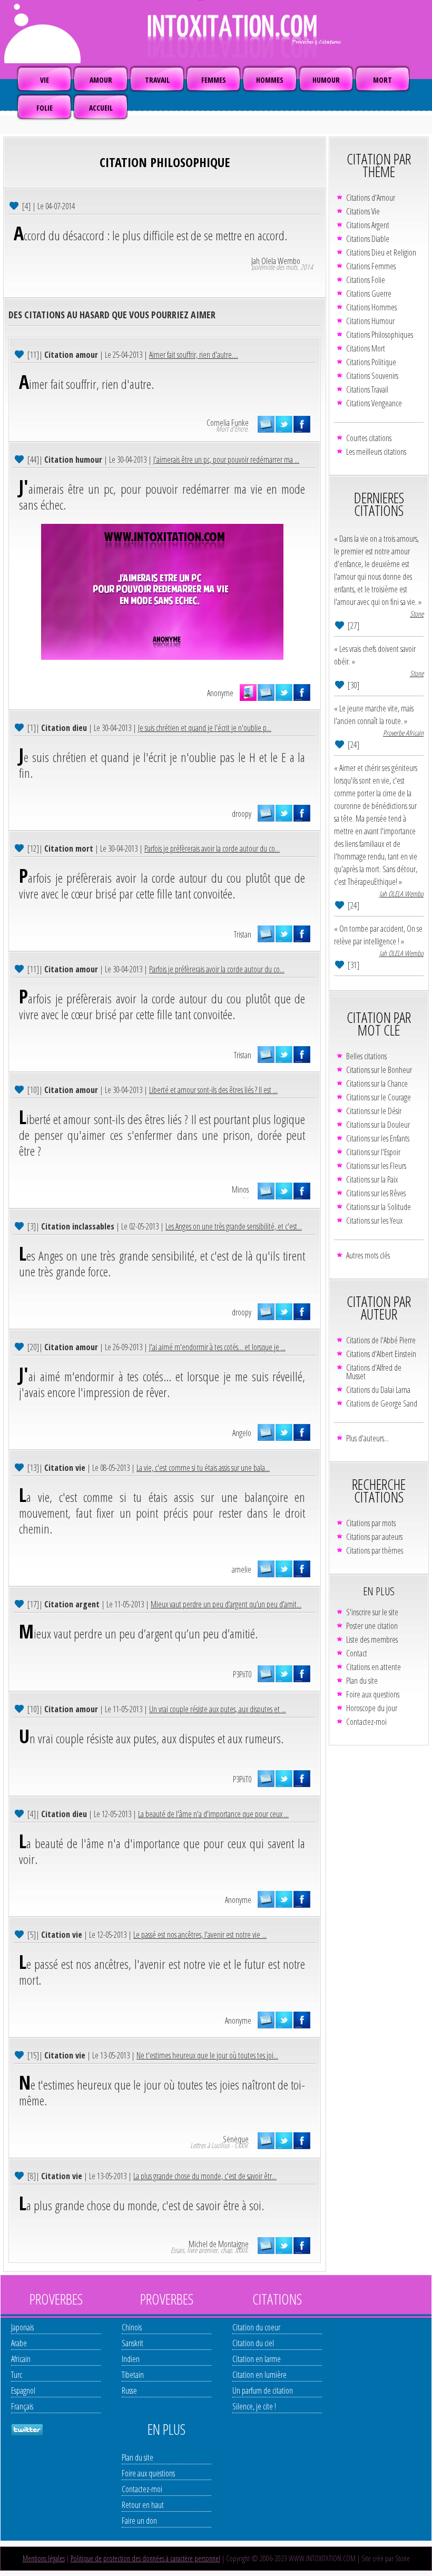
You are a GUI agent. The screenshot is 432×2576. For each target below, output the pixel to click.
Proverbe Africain (403, 733)
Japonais (22, 2327)
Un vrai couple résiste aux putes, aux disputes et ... (218, 1709)
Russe (129, 2390)
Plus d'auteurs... (367, 1438)
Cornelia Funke (228, 423)
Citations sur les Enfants (378, 1138)
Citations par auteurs (374, 1537)
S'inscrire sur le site (372, 1612)
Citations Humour (370, 321)
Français (22, 2406)
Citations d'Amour (371, 198)
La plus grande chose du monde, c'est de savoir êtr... (205, 2176)
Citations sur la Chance (377, 1084)
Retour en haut (143, 2505)
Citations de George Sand (382, 1403)
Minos (240, 1189)
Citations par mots (371, 1523)
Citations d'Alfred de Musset (374, 1372)
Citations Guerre (369, 294)
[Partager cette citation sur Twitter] (284, 424)
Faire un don (139, 2521)
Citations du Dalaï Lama (378, 1390)
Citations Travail (367, 389)
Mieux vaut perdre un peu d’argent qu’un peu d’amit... (226, 1604)
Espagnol (23, 2390)
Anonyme (220, 693)
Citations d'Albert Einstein (381, 1354)
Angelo (242, 1433)
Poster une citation (372, 1626)
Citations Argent (368, 225)
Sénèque (236, 2139)
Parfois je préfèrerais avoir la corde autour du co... (212, 848)
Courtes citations (369, 438)
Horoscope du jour (372, 1708)
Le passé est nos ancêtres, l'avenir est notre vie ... (200, 1935)
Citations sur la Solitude (379, 1207)
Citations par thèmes (375, 1550)
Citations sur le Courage (379, 1097)
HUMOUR (326, 80)
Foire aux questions (373, 1694)
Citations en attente (374, 1667)
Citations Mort (366, 348)
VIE (45, 80)
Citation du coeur (256, 2327)
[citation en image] (248, 692)
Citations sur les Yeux (374, 1221)
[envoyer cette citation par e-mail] (266, 424)
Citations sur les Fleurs (376, 1166)
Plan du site (362, 1681)
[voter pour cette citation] (15, 205)
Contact (357, 1653)
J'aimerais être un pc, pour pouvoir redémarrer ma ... (226, 460)
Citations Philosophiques (380, 335)
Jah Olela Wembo (276, 261)
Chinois (132, 2327)
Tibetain (133, 2375)
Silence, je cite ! (254, 2406)
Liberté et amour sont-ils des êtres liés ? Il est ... (213, 1090)
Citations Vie (363, 211)
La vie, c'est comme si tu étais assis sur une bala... (203, 1468)
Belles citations (366, 1056)
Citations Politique (371, 362)
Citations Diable (368, 239)
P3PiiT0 (242, 1674)
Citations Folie (366, 280)
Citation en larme (257, 2359)
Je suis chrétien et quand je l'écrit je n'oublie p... (205, 728)
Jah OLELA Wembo (401, 894)
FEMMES (214, 80)
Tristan (243, 934)
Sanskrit (132, 2343)
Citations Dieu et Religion (381, 252)
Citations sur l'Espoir (373, 1152)
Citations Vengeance (374, 403)
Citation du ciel (253, 2343)
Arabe (19, 2343)
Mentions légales (44, 2558)
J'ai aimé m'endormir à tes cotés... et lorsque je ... (217, 1347)
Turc (17, 2375)
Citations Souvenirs (372, 376)
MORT (382, 80)
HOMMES (270, 80)
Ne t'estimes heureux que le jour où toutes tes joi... (207, 2055)
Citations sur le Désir (374, 1111)
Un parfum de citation (263, 2390)
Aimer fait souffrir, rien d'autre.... (194, 355)
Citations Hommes (371, 307)
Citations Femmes (371, 266)
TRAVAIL (157, 80)
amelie (242, 1569)
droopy (242, 814)
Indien (131, 2359)
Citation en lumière (259, 2375)
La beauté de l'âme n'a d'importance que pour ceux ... (213, 1814)
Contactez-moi (366, 1722)
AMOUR (101, 80)
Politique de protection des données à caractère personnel (145, 2558)
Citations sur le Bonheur (379, 1070)
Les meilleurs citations (376, 452)
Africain (21, 2359)
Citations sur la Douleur (378, 1125)
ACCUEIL (101, 108)
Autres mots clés (368, 1255)
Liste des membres (372, 1640)
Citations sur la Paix (372, 1179)
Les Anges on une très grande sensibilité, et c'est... (234, 1226)
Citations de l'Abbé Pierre (381, 1340)
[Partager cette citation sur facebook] (302, 424)
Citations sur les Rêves (376, 1193)
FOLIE (45, 108)
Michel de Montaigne (219, 2244)
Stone (417, 614)
